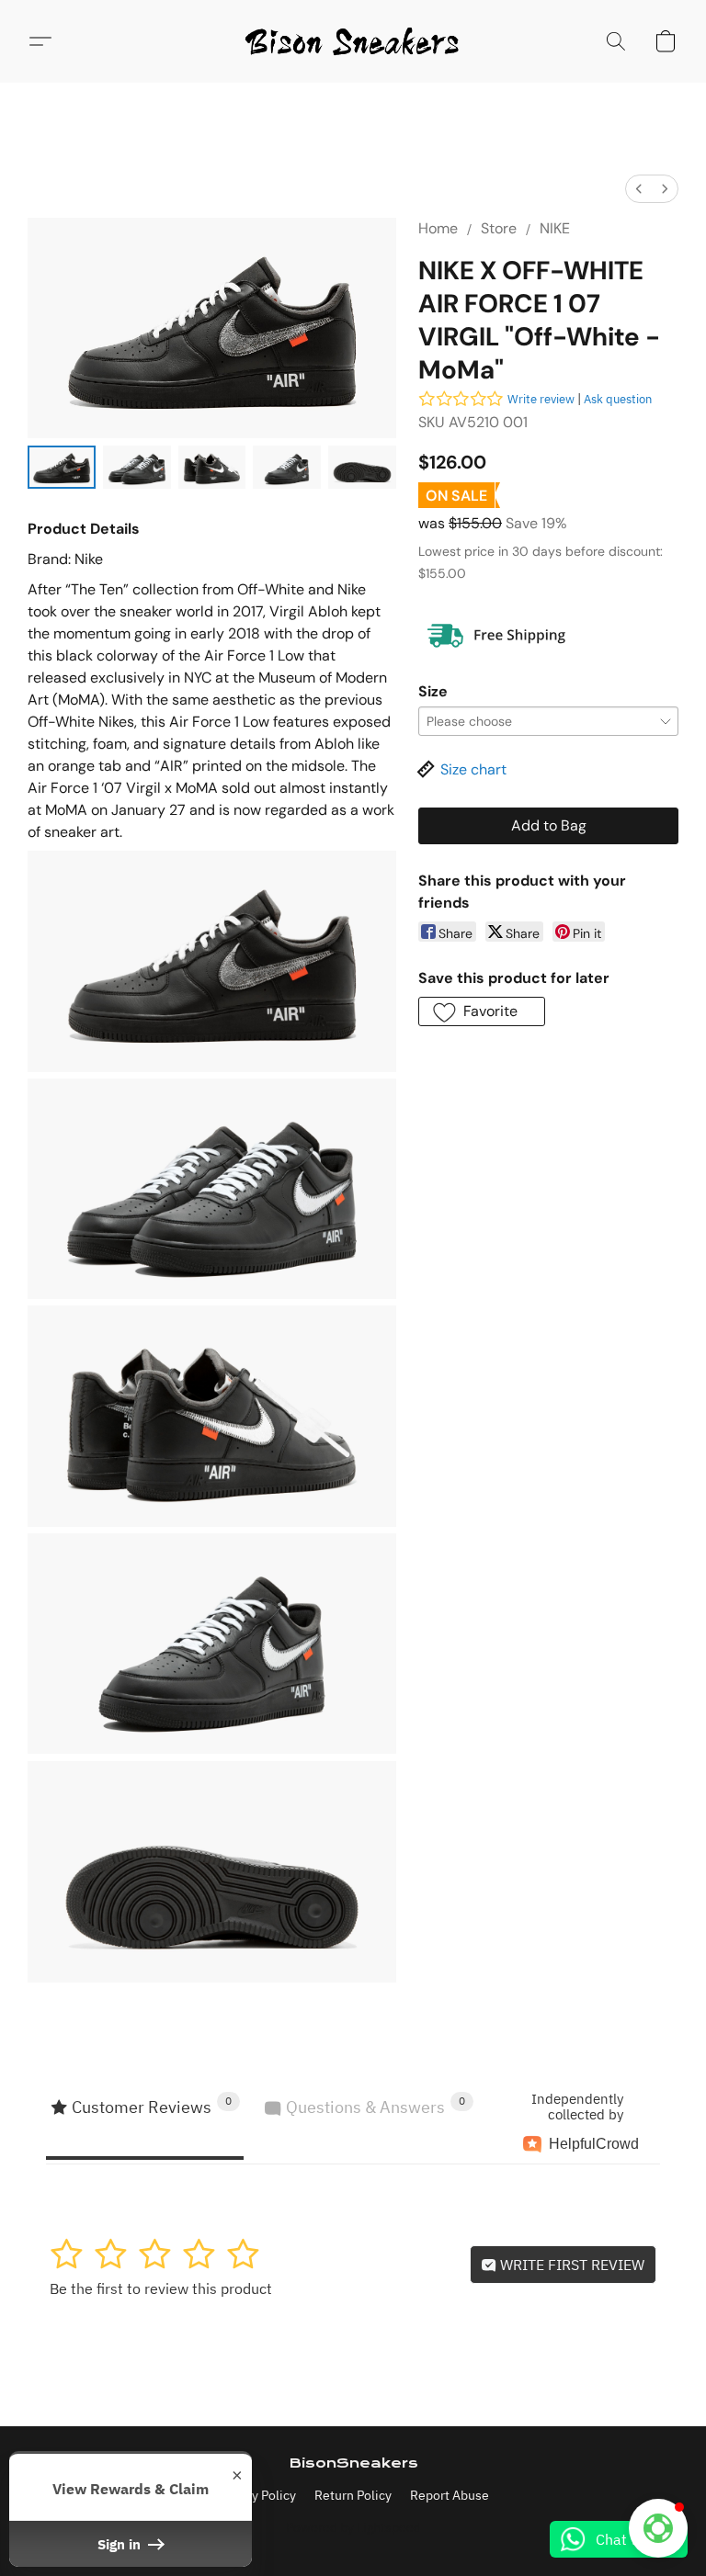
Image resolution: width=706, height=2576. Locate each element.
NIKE (555, 228)
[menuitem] (639, 189)
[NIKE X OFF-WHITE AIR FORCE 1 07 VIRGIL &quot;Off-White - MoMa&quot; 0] (62, 467)
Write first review (570, 2265)
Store (499, 228)
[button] (353, 41)
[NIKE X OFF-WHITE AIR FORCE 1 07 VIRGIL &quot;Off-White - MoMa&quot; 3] (287, 467)
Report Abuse (450, 2495)
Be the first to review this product (161, 2288)
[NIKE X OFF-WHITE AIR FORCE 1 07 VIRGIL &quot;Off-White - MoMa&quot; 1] (137, 467)
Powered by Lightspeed (353, 2527)
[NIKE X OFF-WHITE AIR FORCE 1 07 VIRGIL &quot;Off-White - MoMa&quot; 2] (212, 467)
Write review (541, 399)
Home (438, 228)
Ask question (618, 399)
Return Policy (353, 2495)
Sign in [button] (121, 2544)
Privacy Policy (256, 2495)
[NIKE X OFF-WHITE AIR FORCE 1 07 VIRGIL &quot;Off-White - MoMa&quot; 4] (362, 467)
